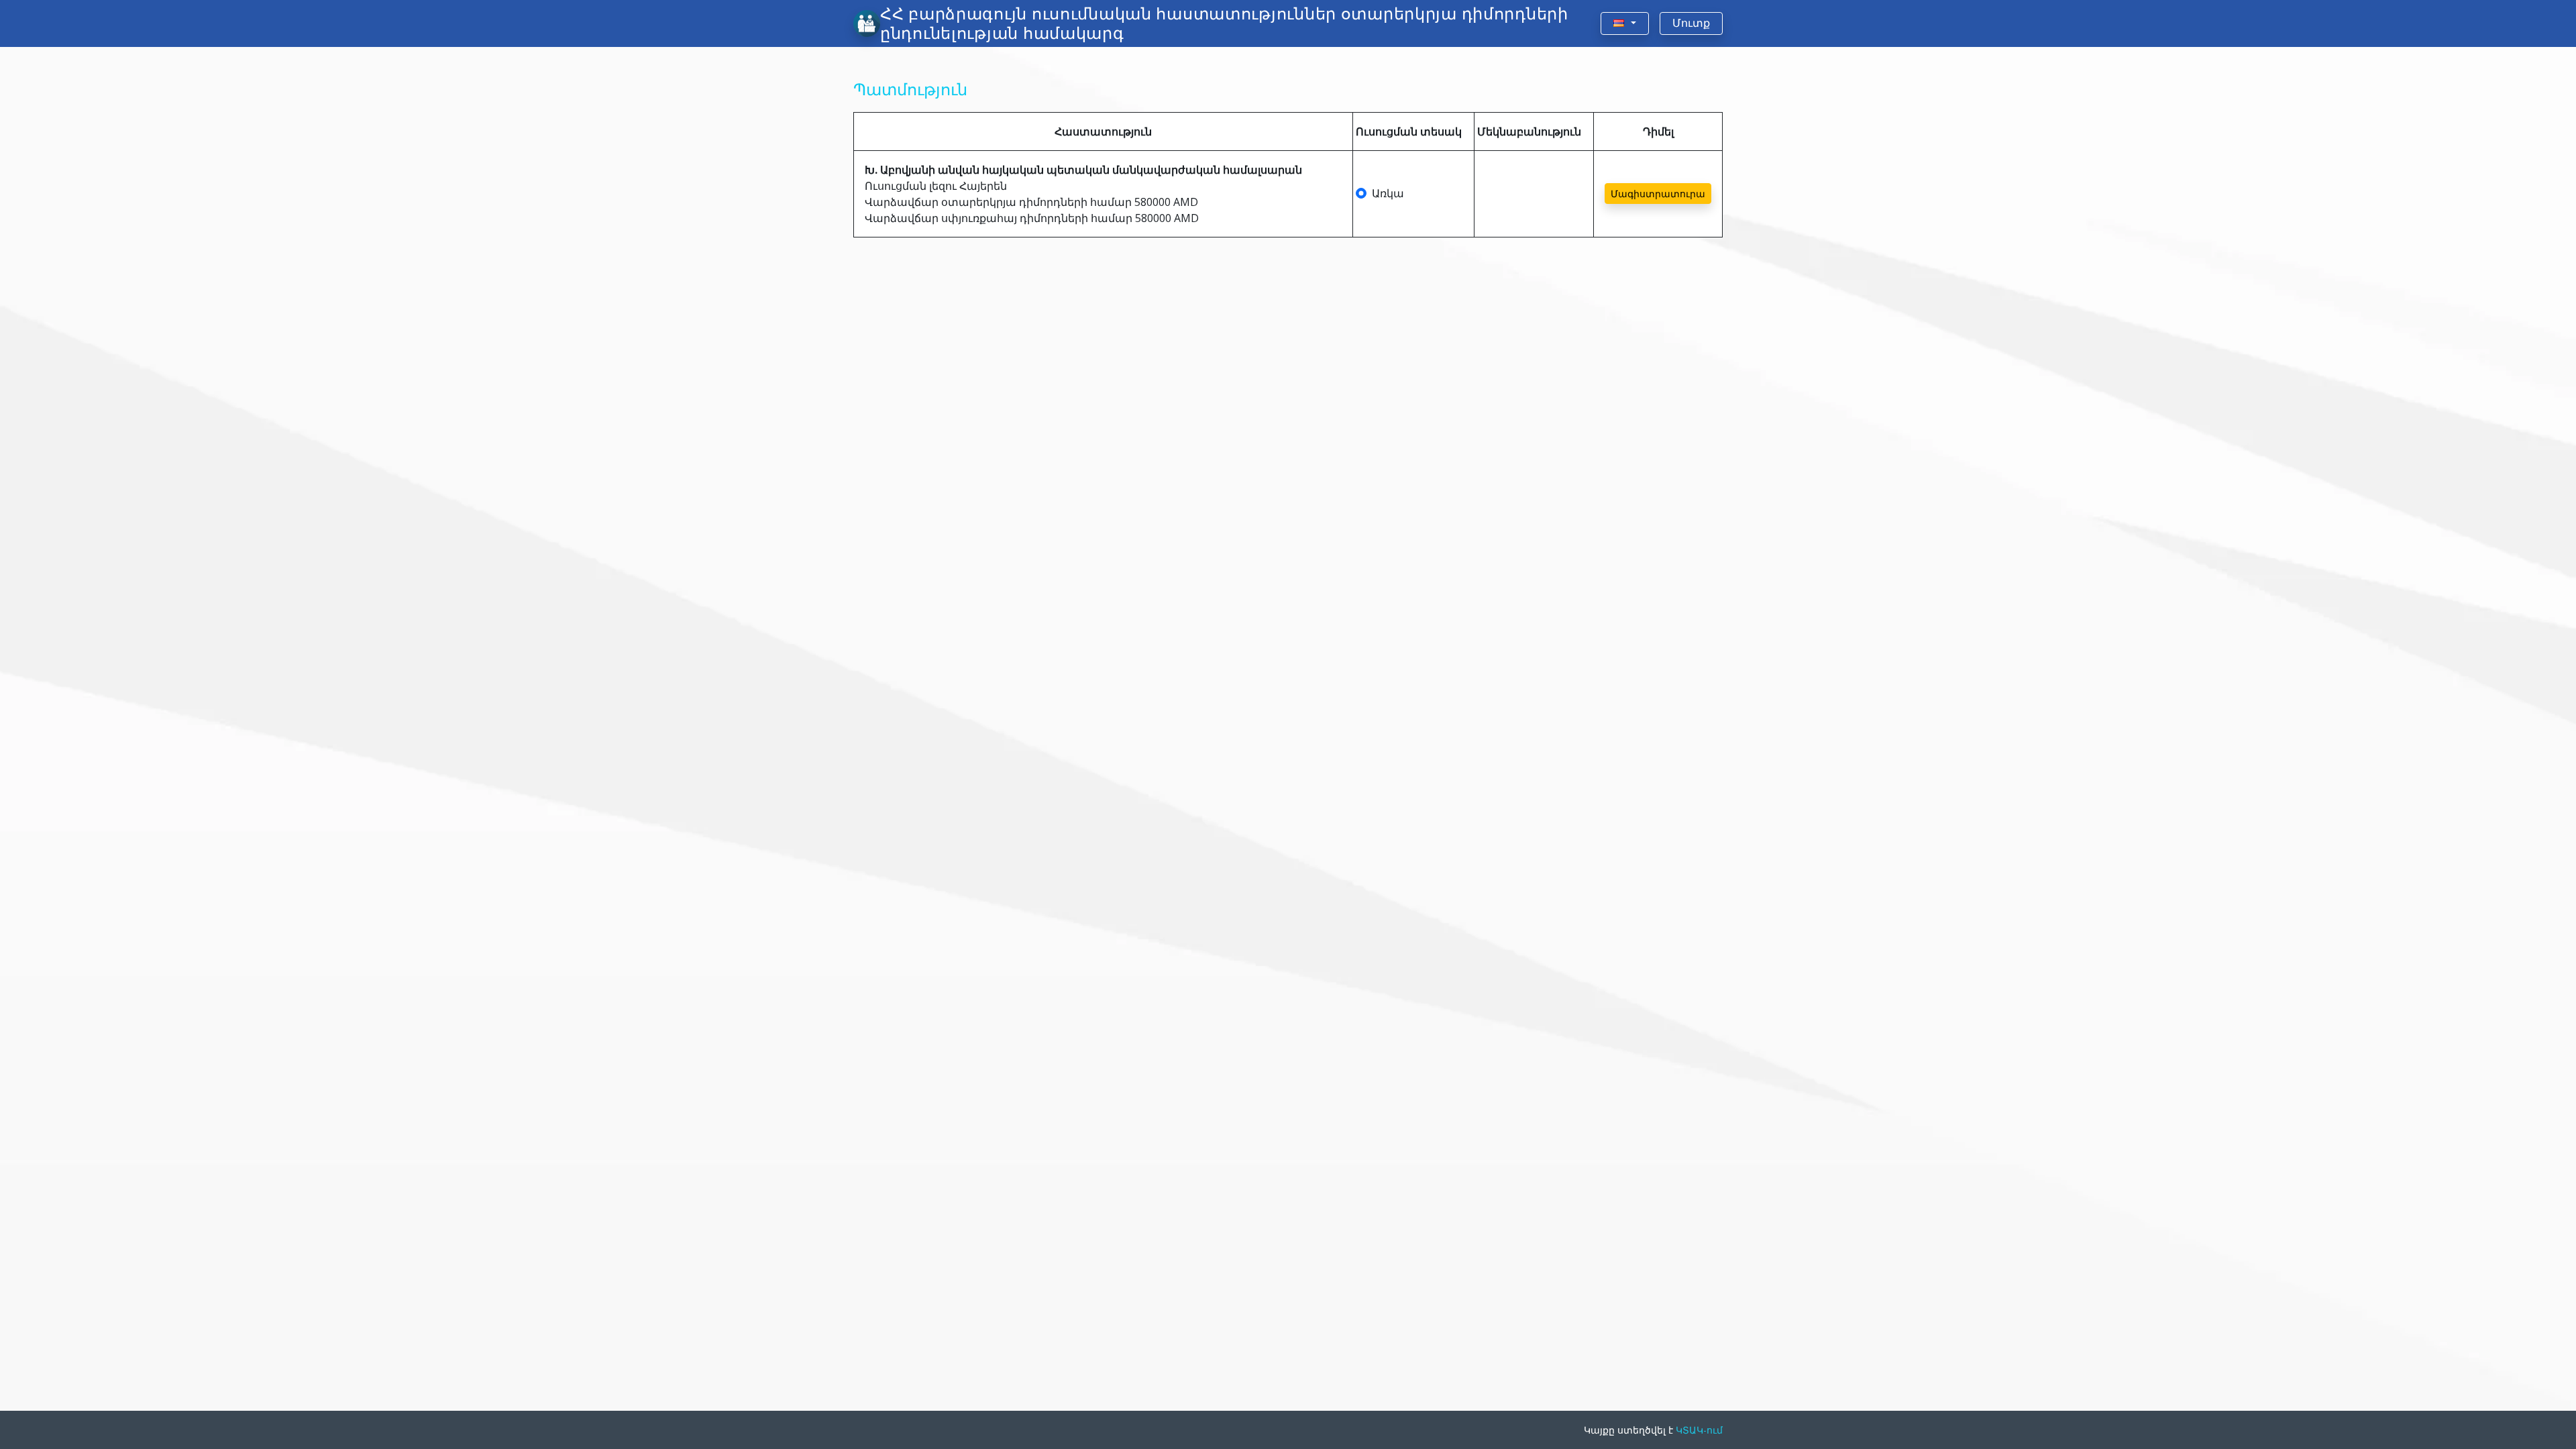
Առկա (1388, 193)
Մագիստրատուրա (1658, 194)
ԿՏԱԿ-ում (1699, 1430)
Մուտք (1691, 23)
